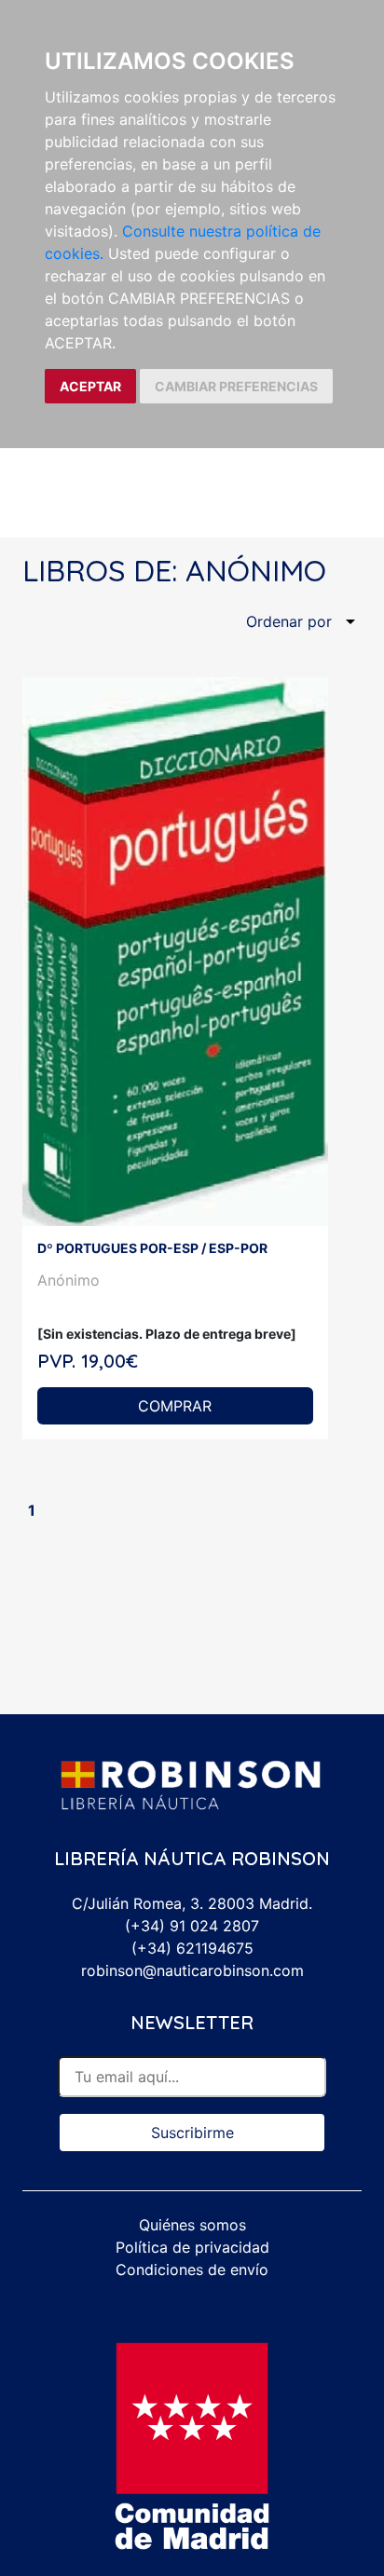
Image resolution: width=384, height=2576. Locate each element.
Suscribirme (192, 2133)
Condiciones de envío (192, 2269)
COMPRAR (175, 1406)
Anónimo (69, 1280)
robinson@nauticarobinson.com (192, 1970)
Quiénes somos (192, 2225)
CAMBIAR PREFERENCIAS (236, 386)
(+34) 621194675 (192, 1948)
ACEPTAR (90, 386)
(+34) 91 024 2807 (192, 1926)
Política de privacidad (192, 2247)
